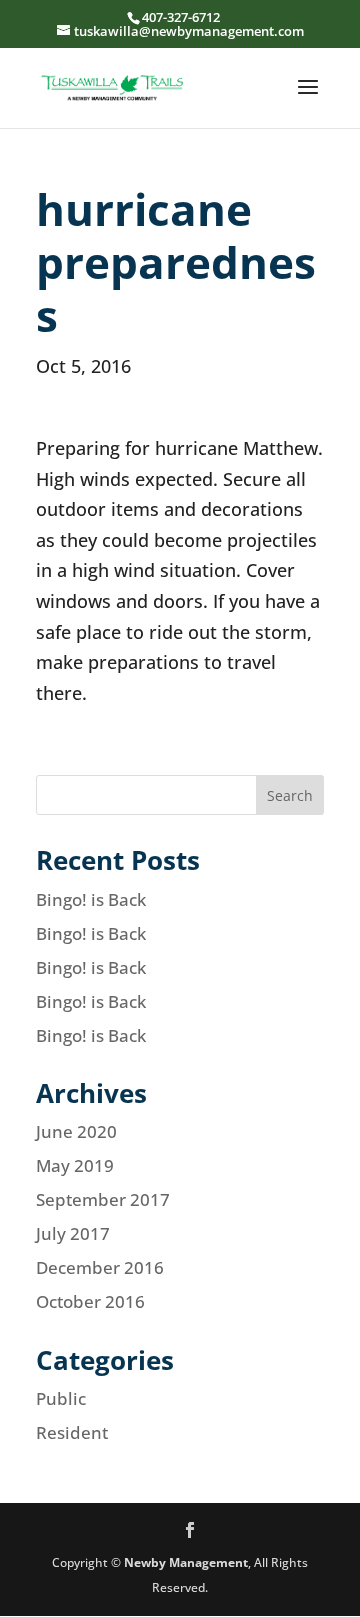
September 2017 (103, 1199)
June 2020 (76, 1131)
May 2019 (75, 1165)
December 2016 (100, 1267)
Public (61, 1398)
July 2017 (73, 1233)
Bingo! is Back (91, 899)
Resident (72, 1432)
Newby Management (186, 1562)
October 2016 (90, 1301)
